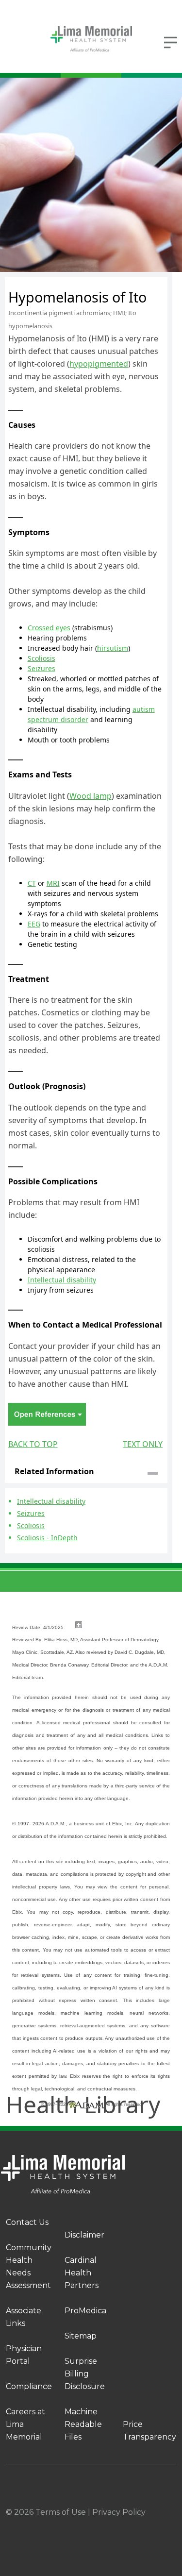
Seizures (41, 668)
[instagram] (82, 2525)
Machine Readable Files (83, 2424)
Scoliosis (41, 658)
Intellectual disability (62, 1280)
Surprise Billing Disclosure (85, 2374)
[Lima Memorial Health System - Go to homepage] (91, 39)
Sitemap (81, 2336)
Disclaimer (84, 2235)
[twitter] (127, 2525)
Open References (47, 1414)
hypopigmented (99, 364)
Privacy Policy (119, 2512)
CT (32, 883)
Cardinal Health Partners (82, 2273)
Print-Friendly (139, 283)
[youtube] (172, 2525)
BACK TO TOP (33, 1444)
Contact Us (27, 2222)
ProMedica (85, 2311)
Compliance (29, 2386)
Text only (143, 1444)
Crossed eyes (49, 628)
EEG (34, 924)
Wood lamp (91, 796)
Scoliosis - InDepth (47, 1538)
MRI (53, 883)
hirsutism (113, 648)
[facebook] (36, 2525)
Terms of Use (61, 2512)
